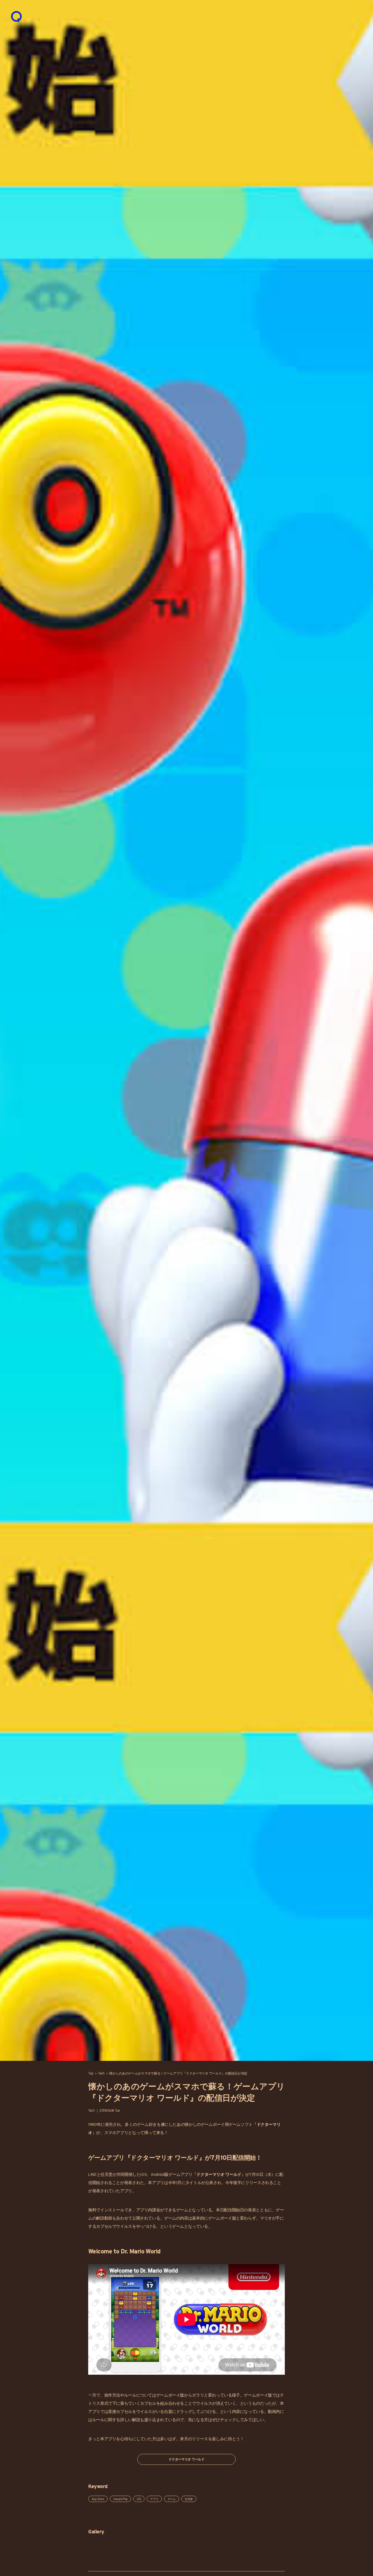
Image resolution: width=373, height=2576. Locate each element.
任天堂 (189, 2499)
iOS (143, 2174)
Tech (101, 2073)
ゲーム (172, 2499)
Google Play (120, 2499)
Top (91, 2073)
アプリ (154, 2499)
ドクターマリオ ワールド (186, 2459)
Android (158, 2174)
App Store (98, 2499)
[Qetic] (16, 16)
